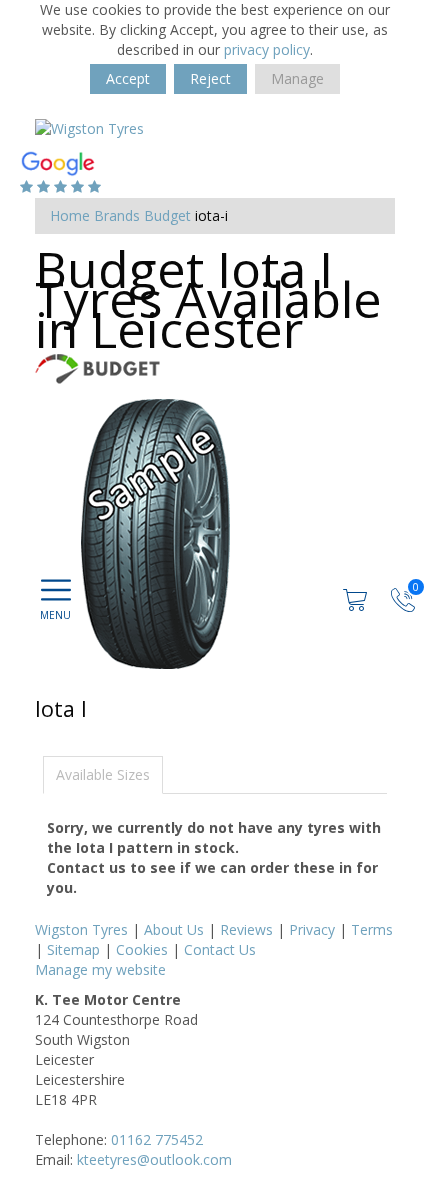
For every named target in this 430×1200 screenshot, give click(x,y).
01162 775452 (157, 1139)
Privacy (312, 929)
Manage (297, 78)
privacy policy (267, 49)
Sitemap (73, 949)
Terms (372, 929)
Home (70, 215)
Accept (128, 78)
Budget (167, 215)
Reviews (246, 929)
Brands (117, 215)
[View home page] (89, 127)
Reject (210, 78)
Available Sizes (103, 774)
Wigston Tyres (81, 929)
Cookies (142, 949)
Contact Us (220, 949)
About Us (174, 929)
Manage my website (100, 969)
